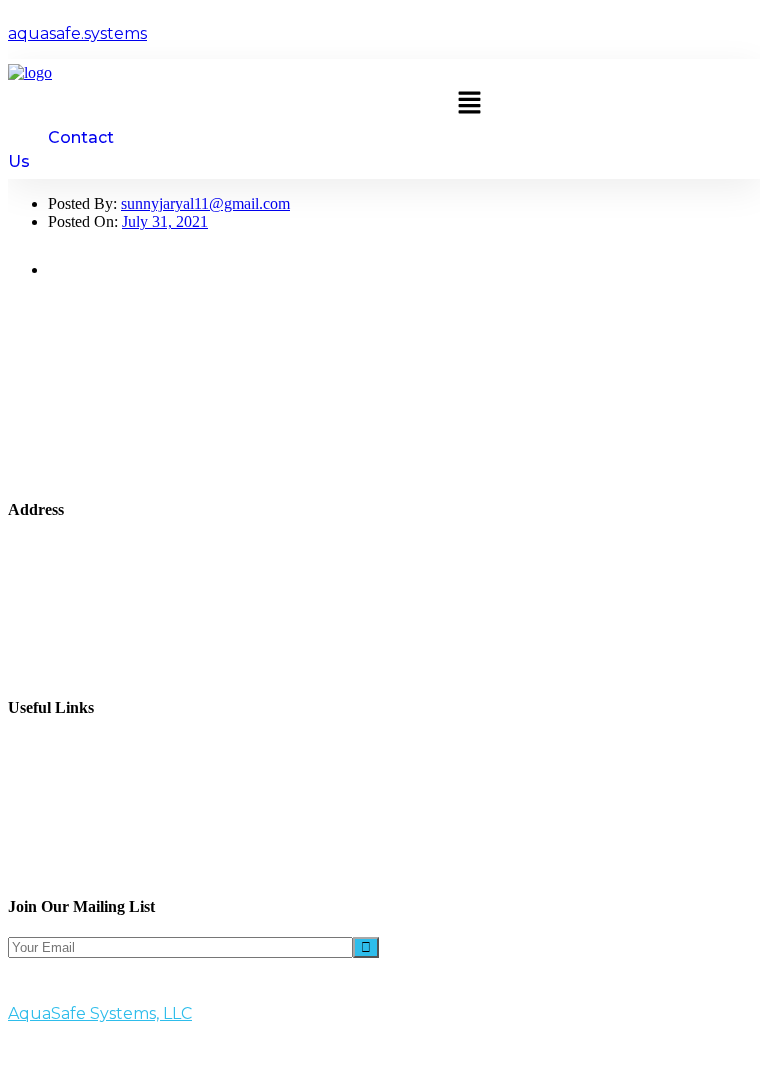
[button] (469, 104)
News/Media (88, 818)
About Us (79, 746)
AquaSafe (79, 800)
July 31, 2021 (165, 221)
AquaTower (86, 782)
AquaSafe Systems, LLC (100, 1013)
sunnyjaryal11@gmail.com (205, 203)
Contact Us (83, 836)
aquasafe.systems (77, 33)
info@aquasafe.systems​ (136, 638)
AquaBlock (84, 764)
